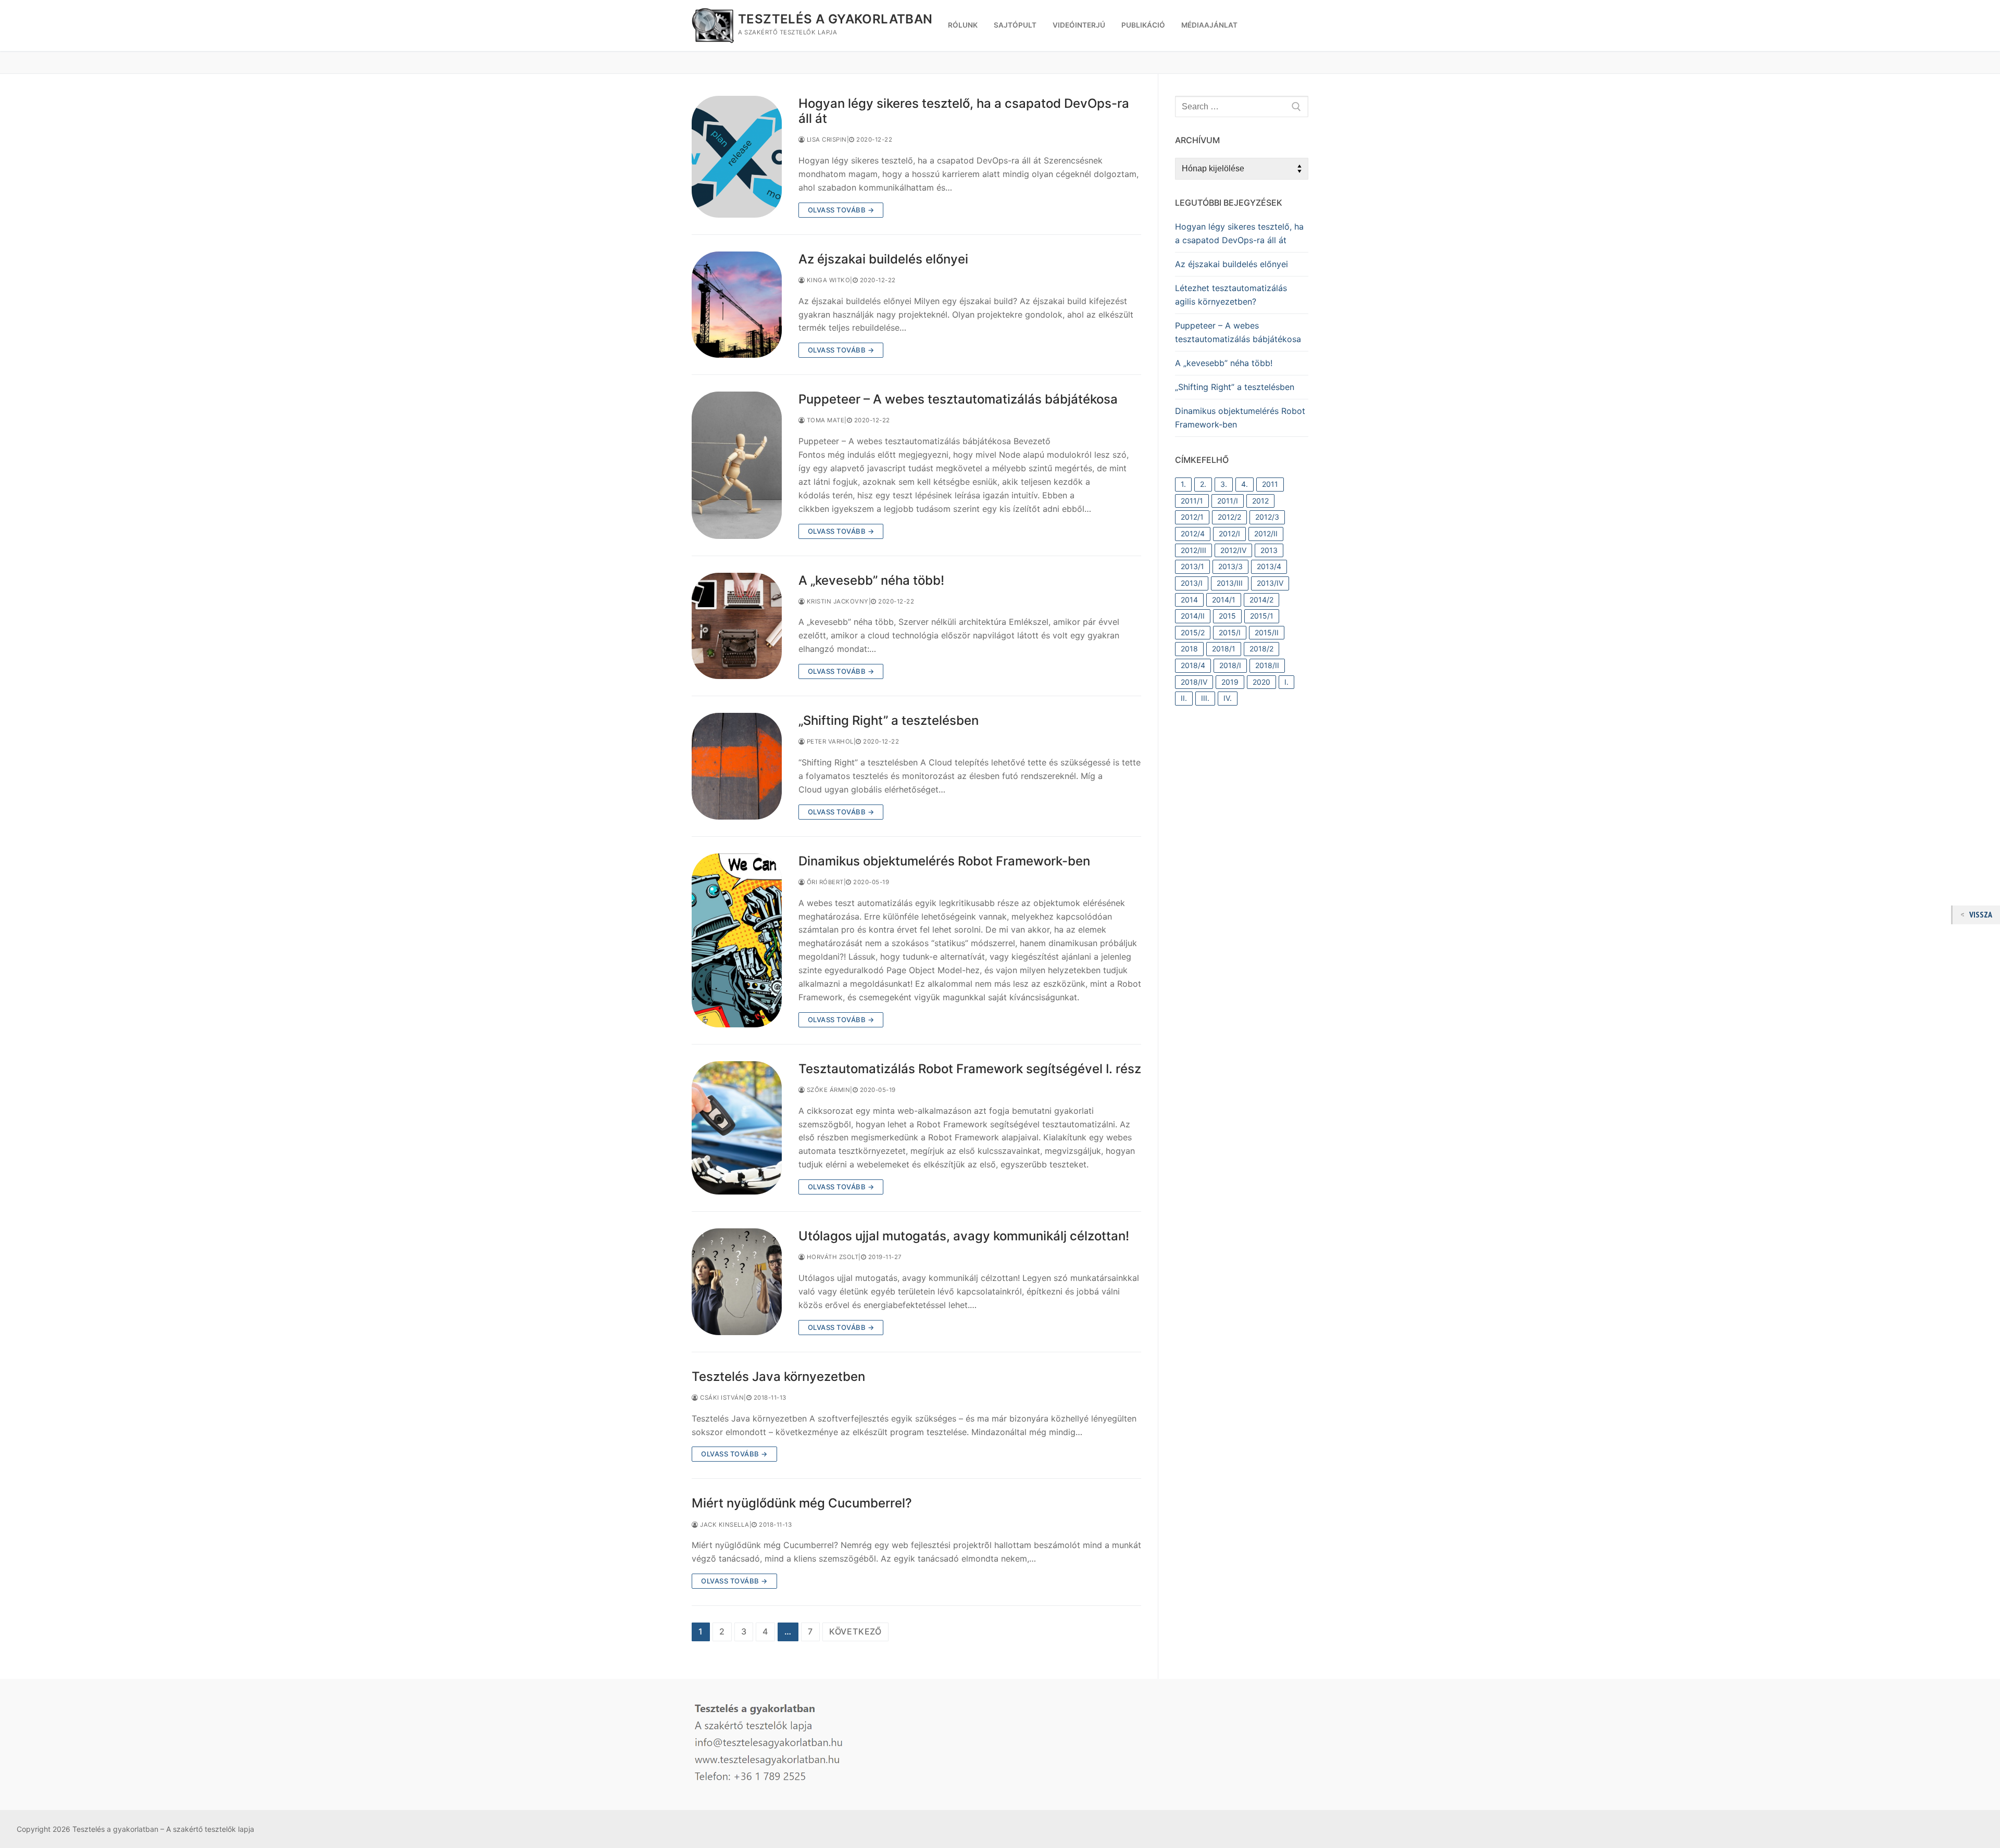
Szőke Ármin (827, 1090)
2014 (1189, 600)
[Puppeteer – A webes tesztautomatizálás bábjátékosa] (737, 465)
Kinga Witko (827, 280)
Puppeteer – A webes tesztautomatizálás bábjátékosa (958, 399)
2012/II (1266, 533)
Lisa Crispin (826, 140)
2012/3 (1267, 517)
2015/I (1230, 632)
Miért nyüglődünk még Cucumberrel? (802, 1503)
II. (1184, 698)
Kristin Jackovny (837, 601)
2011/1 (1192, 501)
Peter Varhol (829, 741)
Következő (855, 1631)
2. (1203, 484)
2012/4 (1193, 533)
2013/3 (1230, 566)
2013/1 (1192, 566)
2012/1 (1192, 517)
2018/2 (1261, 649)
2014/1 (1224, 600)
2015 (1227, 616)
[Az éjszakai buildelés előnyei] (737, 305)
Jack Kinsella (724, 1525)
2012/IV (1233, 550)
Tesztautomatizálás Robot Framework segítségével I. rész (970, 1069)
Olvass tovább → (841, 210)
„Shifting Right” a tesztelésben (889, 720)
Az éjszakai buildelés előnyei (883, 259)
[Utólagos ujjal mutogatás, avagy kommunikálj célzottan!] (737, 1282)
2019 (1230, 682)
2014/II (1193, 616)
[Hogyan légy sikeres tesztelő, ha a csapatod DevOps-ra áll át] (737, 157)
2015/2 (1193, 632)
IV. (1228, 698)
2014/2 (1261, 600)
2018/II (1267, 665)
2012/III (1193, 550)
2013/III (1230, 583)
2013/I (1192, 583)
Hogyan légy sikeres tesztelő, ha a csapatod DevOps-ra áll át (964, 111)
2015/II (1267, 632)
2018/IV (1194, 682)
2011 (1270, 484)
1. (1183, 484)
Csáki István (721, 1398)
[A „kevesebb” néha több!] (737, 626)
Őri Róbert (824, 882)
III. (1205, 698)
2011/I (1228, 501)
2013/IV (1270, 583)
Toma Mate (824, 420)
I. (1286, 682)
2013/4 (1269, 566)
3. (1224, 484)
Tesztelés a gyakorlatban (835, 19)
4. (1245, 484)
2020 (1261, 682)
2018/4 (1193, 665)
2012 (1260, 501)
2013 (1269, 550)
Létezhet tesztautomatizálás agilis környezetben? (1231, 295)
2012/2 (1229, 517)
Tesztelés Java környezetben (778, 1376)
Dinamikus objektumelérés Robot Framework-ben (944, 861)
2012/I (1229, 533)
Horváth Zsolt (832, 1257)
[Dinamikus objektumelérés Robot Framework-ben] (737, 940)
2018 (1189, 649)
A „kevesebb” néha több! (871, 580)
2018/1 (1224, 649)
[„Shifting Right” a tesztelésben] (737, 766)
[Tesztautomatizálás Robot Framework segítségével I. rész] (737, 1128)
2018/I (1230, 665)
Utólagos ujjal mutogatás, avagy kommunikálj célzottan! (964, 1236)
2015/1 (1262, 616)
